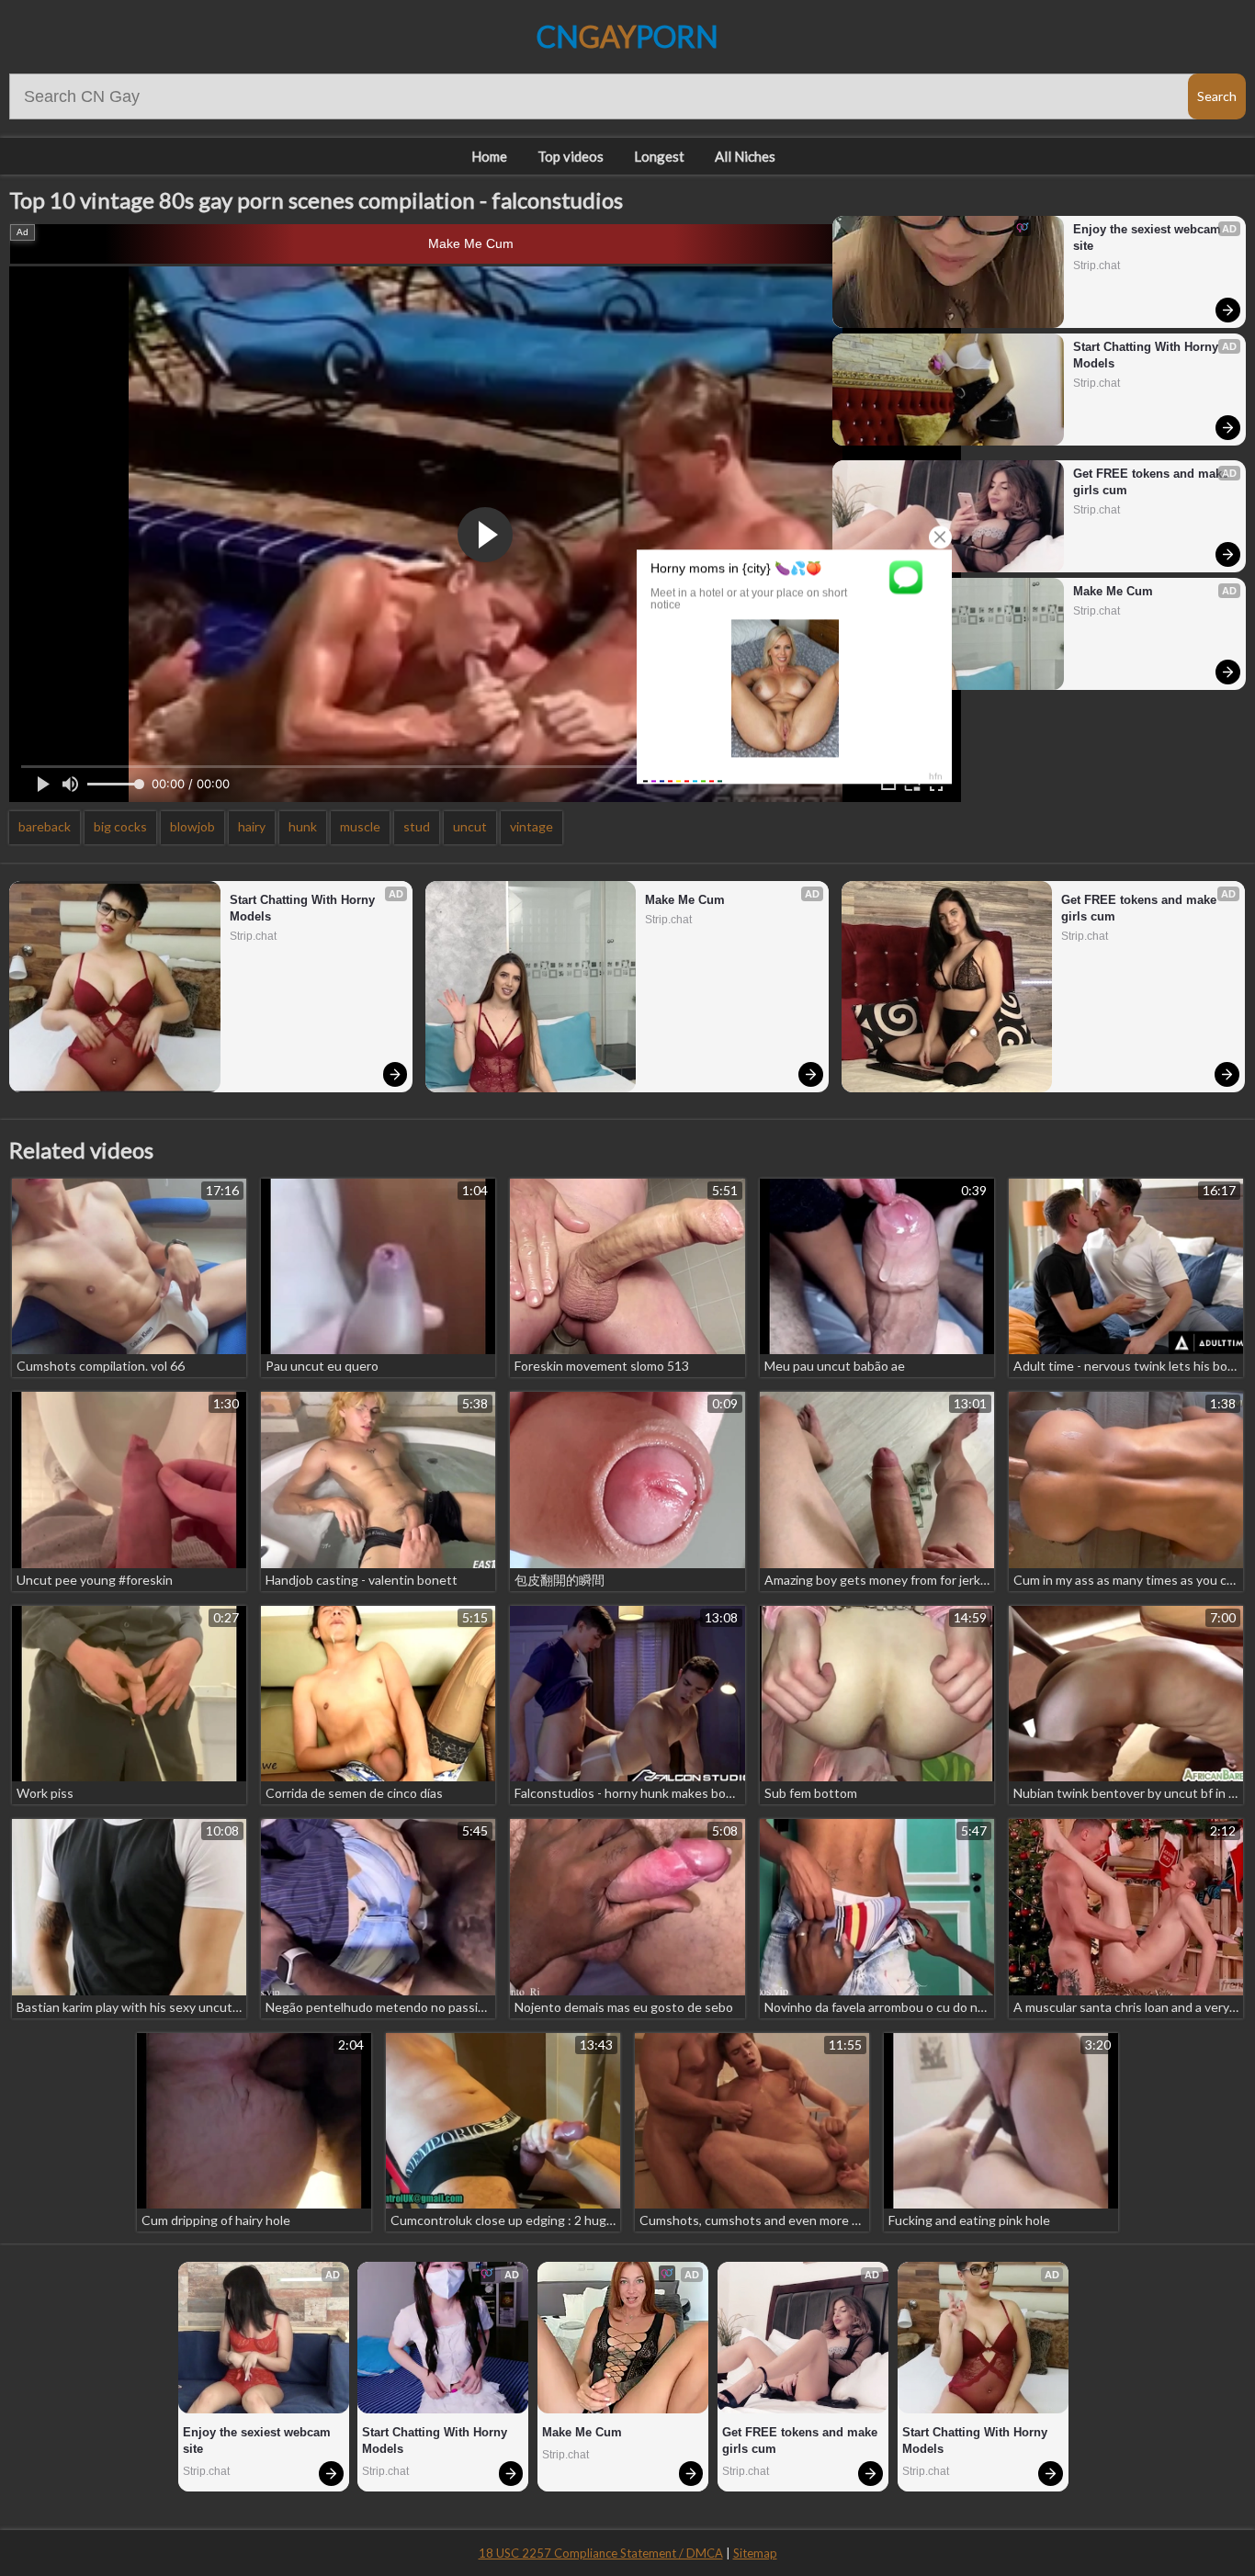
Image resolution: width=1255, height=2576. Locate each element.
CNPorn (627, 36)
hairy (252, 826)
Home (489, 156)
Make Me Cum (471, 243)
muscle (360, 826)
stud (417, 826)
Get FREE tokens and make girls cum (1151, 482)
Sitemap (755, 2553)
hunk (303, 826)
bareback (45, 826)
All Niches (745, 156)
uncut (470, 826)
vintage (531, 826)
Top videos (571, 156)
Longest (659, 156)
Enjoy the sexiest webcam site (1149, 237)
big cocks (120, 826)
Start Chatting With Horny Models (1148, 355)
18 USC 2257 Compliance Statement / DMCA (601, 2553)
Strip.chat (1097, 266)
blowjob (192, 826)
